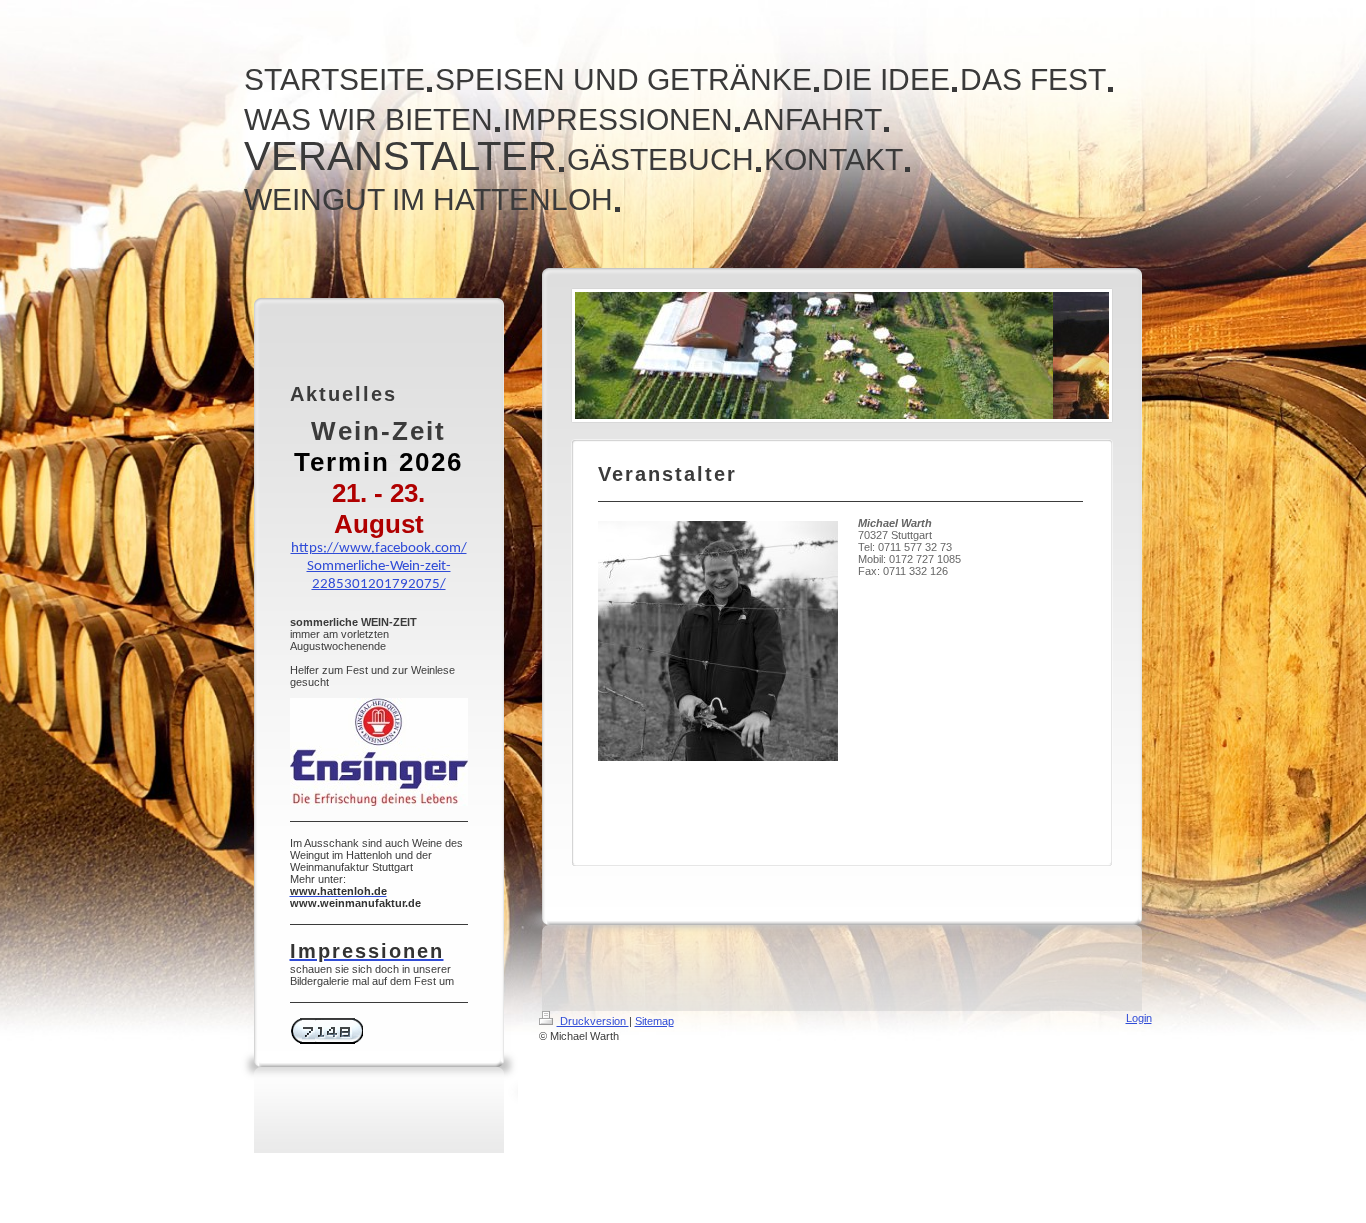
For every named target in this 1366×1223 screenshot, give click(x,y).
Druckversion (593, 1021)
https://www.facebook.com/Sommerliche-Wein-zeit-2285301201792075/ (379, 566)
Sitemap (654, 1021)
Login (1139, 1018)
